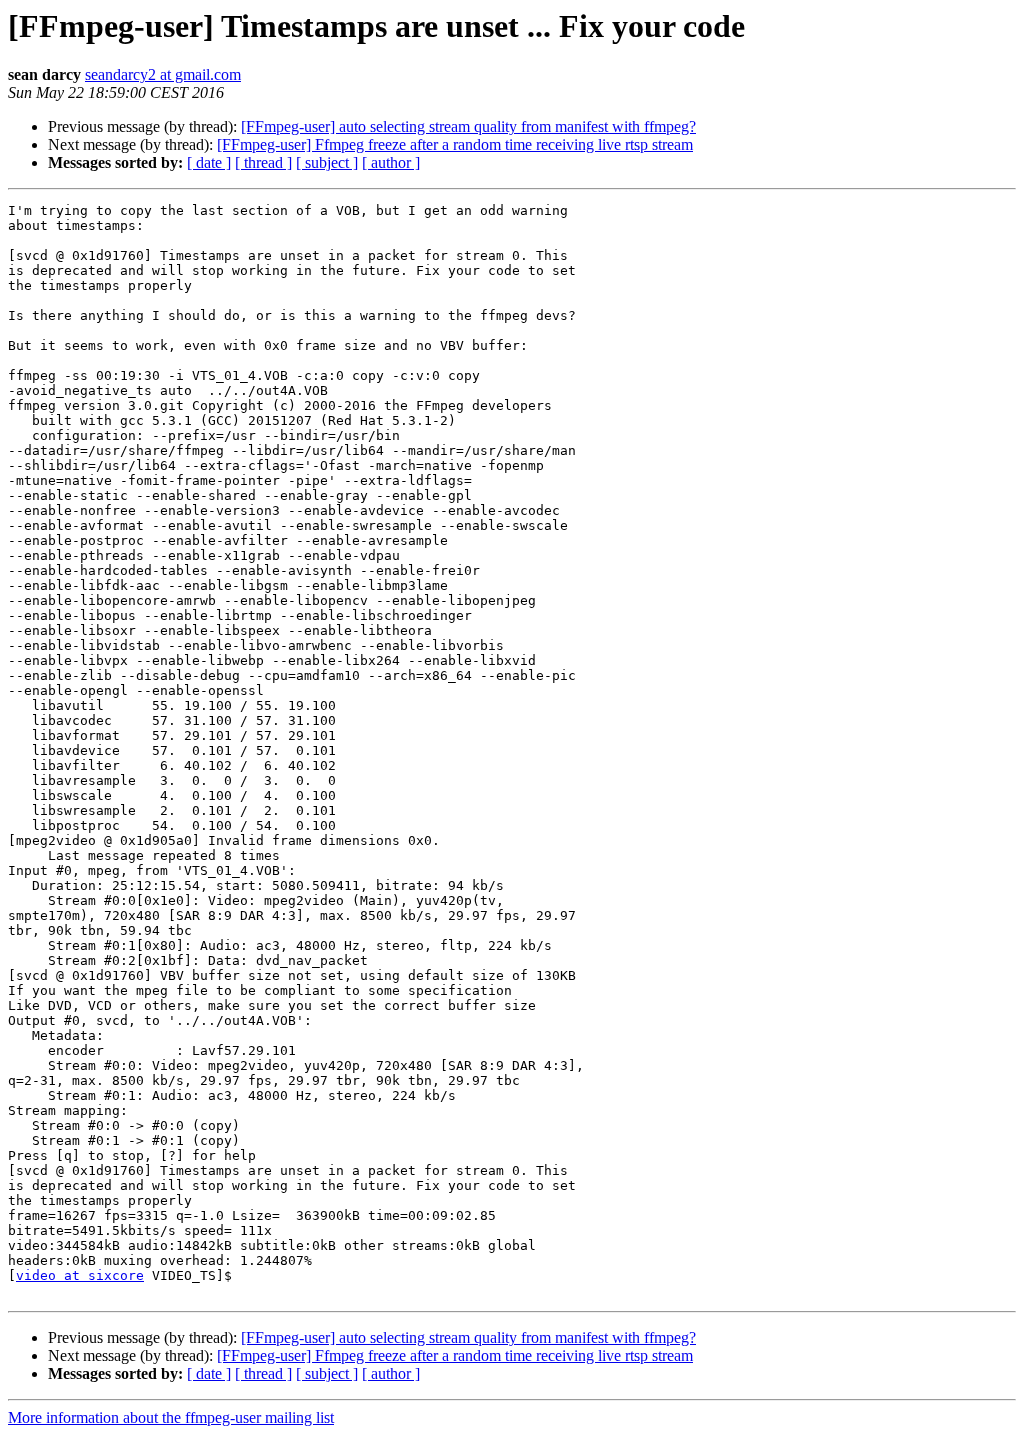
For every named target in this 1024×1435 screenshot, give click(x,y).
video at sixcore (80, 1275)
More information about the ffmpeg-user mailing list (171, 1417)
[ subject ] (327, 162)
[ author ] (391, 162)
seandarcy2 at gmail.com (163, 74)
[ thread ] (263, 162)
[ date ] (209, 162)
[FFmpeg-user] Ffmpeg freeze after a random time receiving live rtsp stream (455, 144)
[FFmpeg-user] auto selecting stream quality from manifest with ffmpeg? (468, 126)
